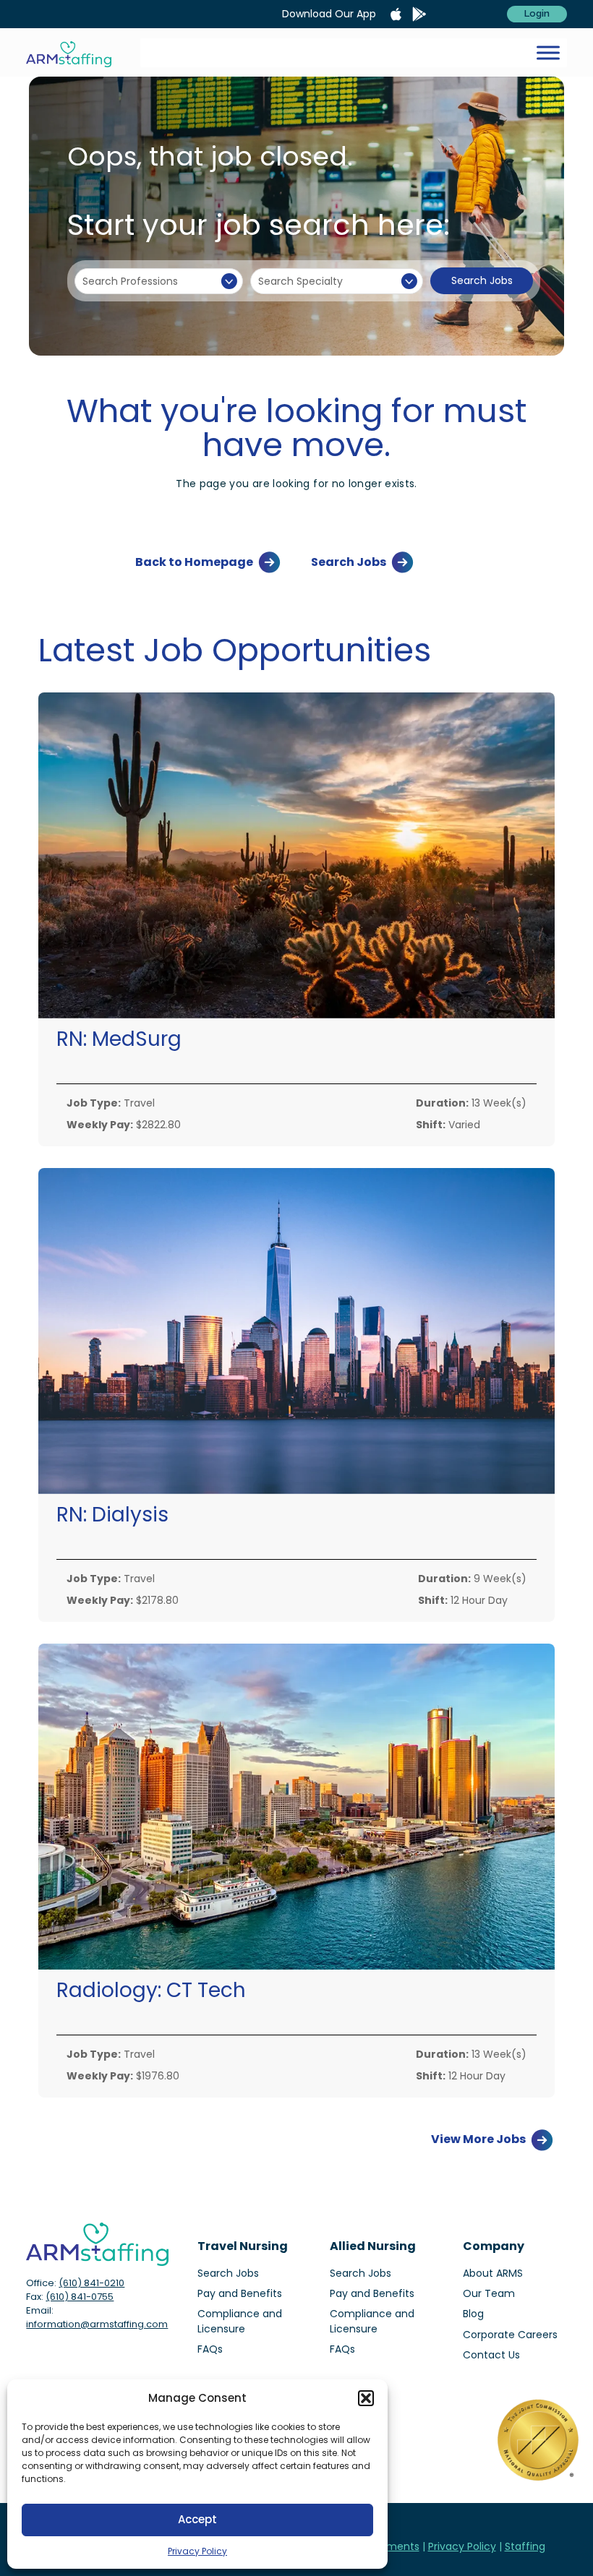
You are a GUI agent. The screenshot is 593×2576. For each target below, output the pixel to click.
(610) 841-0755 (80, 2297)
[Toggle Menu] (548, 52)
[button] (366, 2398)
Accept (197, 2519)
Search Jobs (482, 280)
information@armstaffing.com (97, 2324)
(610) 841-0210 (91, 2283)
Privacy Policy (197, 2551)
